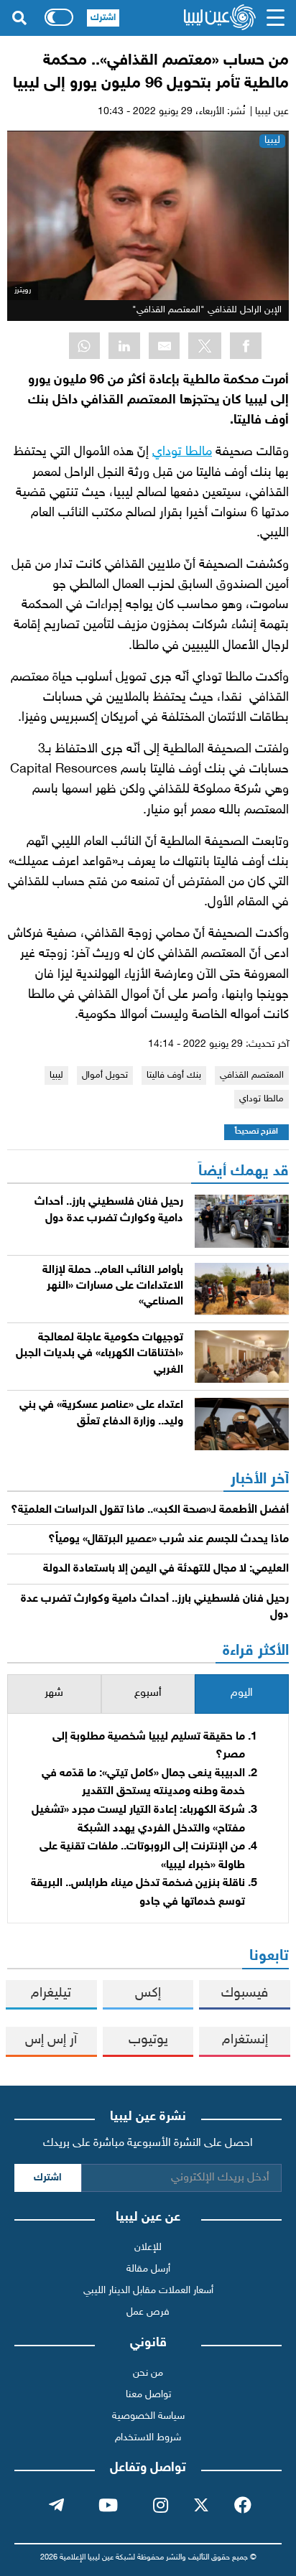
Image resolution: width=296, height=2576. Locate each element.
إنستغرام (245, 2040)
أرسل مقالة (148, 2269)
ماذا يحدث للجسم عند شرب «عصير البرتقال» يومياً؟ (168, 1540)
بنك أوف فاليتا (174, 1075)
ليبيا (272, 140)
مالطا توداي (182, 452)
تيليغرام (51, 1993)
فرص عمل (148, 2312)
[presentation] (242, 1694)
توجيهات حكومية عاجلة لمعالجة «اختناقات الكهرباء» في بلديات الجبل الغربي (100, 1354)
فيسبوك (245, 1993)
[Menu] (276, 18)
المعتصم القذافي (252, 1075)
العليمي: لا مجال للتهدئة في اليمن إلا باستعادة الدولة (166, 1569)
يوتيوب (148, 2040)
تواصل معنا (148, 2395)
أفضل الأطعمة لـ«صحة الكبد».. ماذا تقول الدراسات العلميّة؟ (150, 1510)
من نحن (148, 2373)
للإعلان (148, 2248)
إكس (148, 1993)
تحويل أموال (105, 1075)
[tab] (242, 1694)
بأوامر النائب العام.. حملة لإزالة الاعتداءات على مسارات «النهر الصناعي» (113, 1287)
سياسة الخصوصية (148, 2416)
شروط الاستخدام (148, 2438)
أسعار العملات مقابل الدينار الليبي (148, 2291)
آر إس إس (51, 2040)
